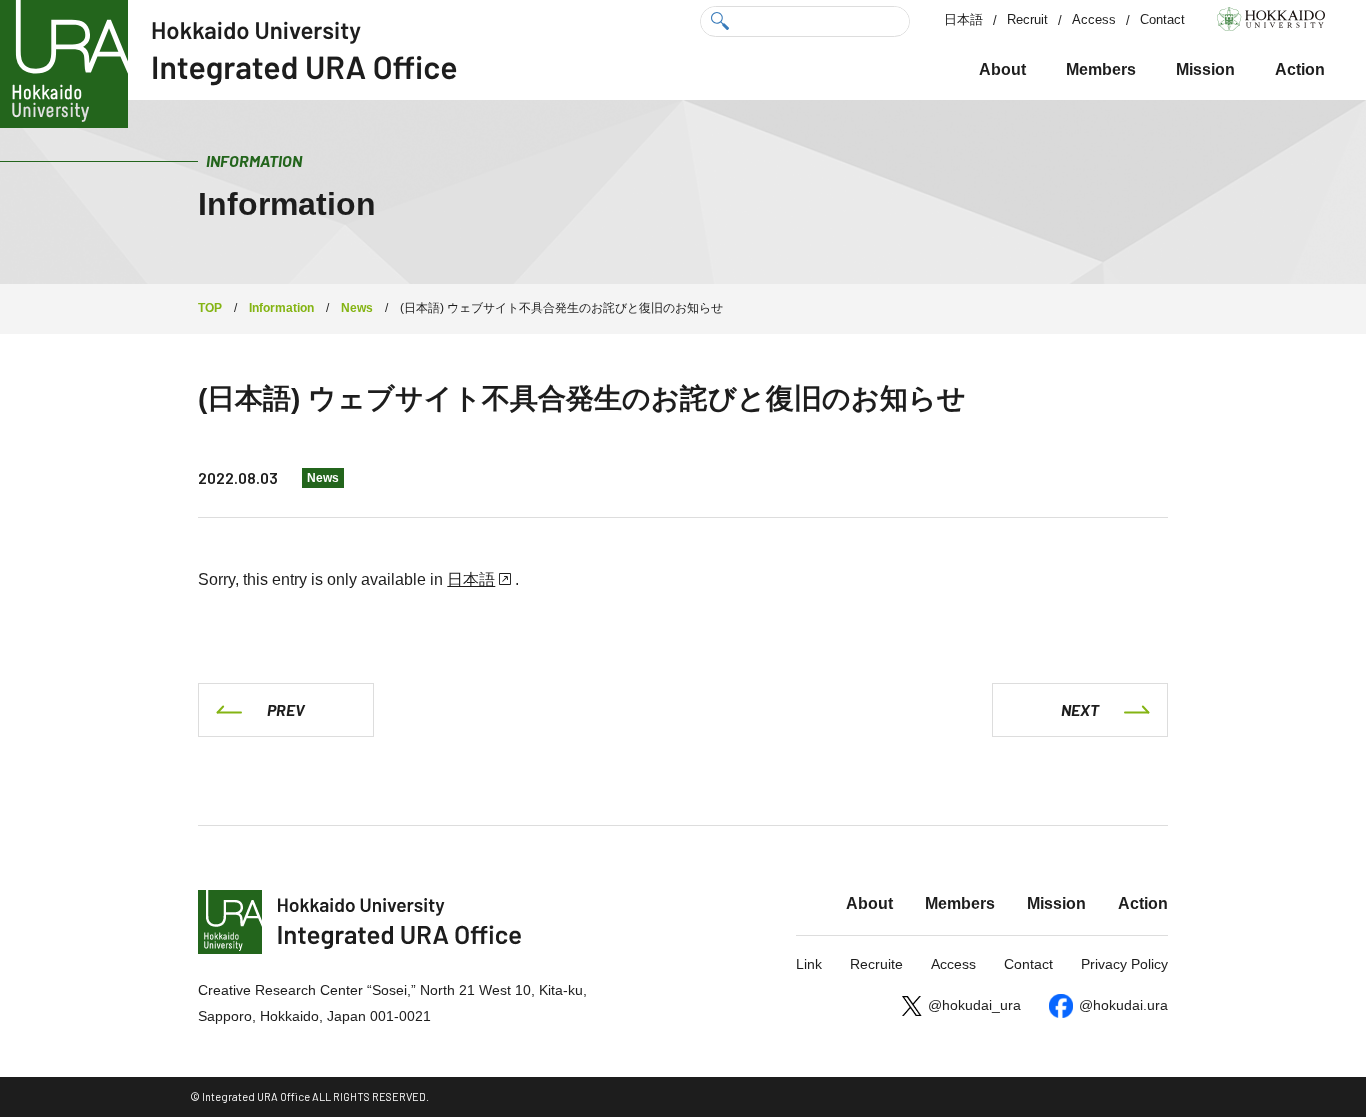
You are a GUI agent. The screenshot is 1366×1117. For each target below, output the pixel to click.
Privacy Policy (1124, 964)
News (323, 478)
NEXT (1080, 709)
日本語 (963, 19)
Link (809, 964)
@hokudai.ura (1123, 1005)
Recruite (876, 964)
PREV (286, 709)
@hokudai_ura (974, 1005)
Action (1300, 69)
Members (1101, 69)
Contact (1162, 19)
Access (1094, 19)
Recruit (1027, 19)
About (1002, 69)
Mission (1205, 69)
